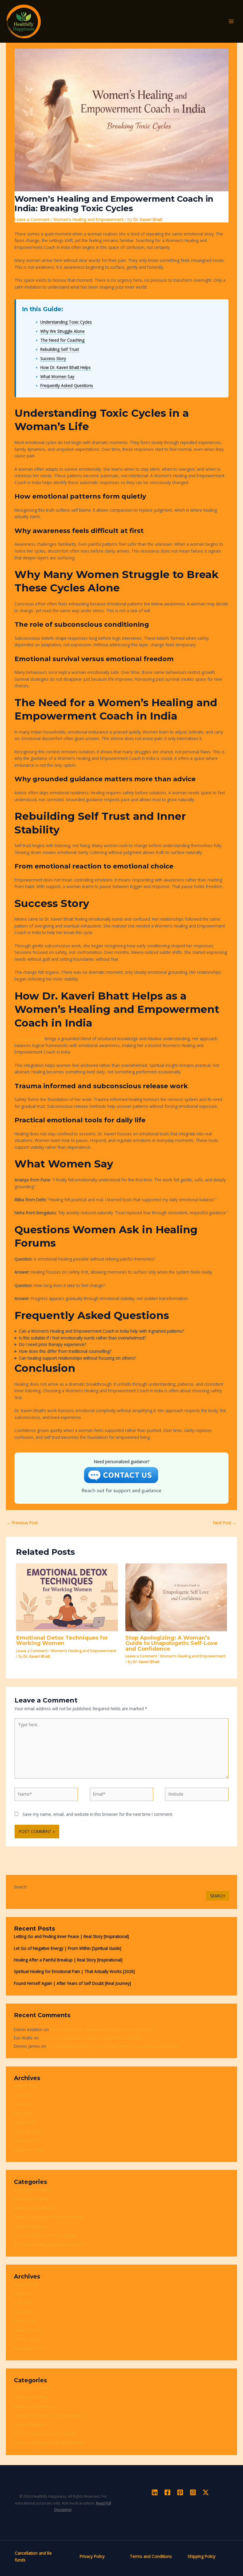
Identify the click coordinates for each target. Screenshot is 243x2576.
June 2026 (23, 2104)
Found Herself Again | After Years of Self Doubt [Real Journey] (72, 1983)
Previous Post (22, 1523)
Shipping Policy (202, 2556)
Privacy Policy (92, 2556)
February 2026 (28, 2132)
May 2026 (23, 2113)
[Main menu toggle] (231, 22)
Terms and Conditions (151, 2556)
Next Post (225, 1523)
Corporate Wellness (33, 2190)
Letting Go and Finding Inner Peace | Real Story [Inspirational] (71, 1936)
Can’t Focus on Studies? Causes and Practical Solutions (91, 2038)
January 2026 (26, 2140)
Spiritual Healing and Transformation (49, 2217)
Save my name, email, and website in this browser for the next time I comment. (98, 1814)
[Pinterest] (180, 2492)
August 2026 (26, 2086)
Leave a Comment (32, 219)
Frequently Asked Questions (67, 385)
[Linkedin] (155, 2492)
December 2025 (29, 2150)
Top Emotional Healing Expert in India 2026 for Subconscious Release (113, 2046)
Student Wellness (30, 2226)
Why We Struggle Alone (63, 331)
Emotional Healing (31, 2199)
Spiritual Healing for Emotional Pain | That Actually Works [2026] (74, 1971)
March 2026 (25, 2122)
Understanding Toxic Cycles (66, 322)
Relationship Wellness (34, 2208)
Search (20, 1887)
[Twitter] (206, 2492)
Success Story (53, 358)
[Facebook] (167, 2492)
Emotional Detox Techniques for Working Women (62, 1640)
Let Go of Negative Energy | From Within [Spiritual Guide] (68, 1948)
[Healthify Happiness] (24, 21)
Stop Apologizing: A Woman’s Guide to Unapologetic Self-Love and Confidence (171, 1643)
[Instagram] (193, 2492)
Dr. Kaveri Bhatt (29, 1039)
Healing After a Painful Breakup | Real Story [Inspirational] (68, 1960)
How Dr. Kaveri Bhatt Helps (65, 367)
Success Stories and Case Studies (45, 2235)
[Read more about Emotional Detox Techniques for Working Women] (67, 1597)
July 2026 (23, 2095)
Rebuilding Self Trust (60, 349)
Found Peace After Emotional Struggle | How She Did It (102, 2030)
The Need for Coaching (62, 340)
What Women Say (57, 377)
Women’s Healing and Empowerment (88, 219)
